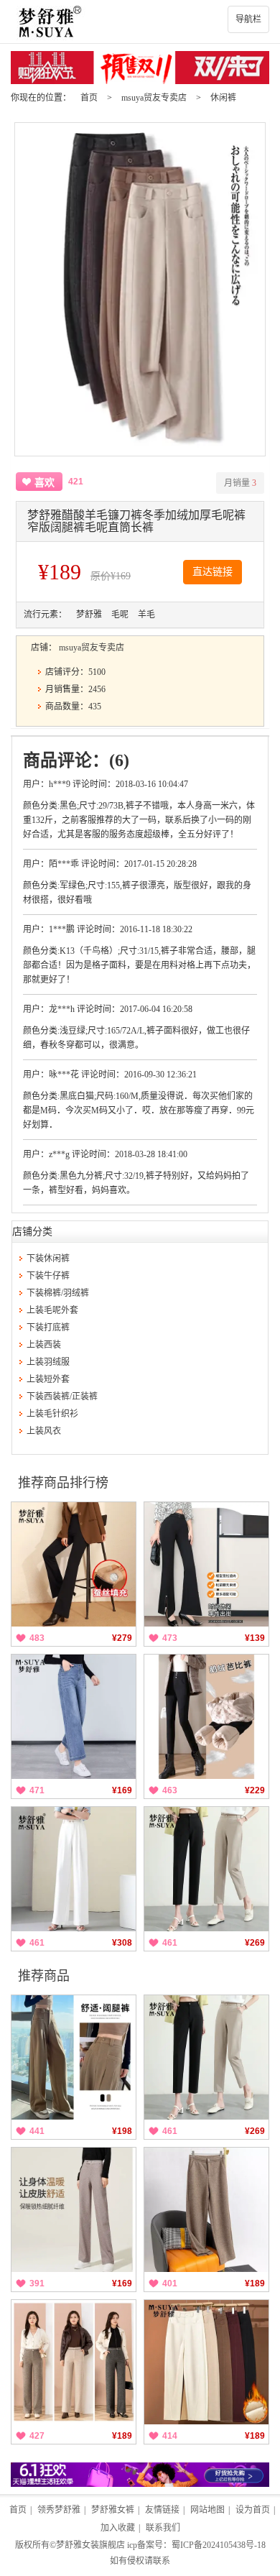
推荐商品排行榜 (63, 1483)
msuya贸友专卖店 (154, 98)
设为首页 (253, 2510)
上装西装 (44, 1345)
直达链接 (213, 572)
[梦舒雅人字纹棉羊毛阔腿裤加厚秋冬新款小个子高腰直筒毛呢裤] (206, 2210)
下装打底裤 (48, 1328)
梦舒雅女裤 (113, 2510)
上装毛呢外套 (52, 1310)
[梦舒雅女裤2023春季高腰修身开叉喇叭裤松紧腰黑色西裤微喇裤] (206, 1564)
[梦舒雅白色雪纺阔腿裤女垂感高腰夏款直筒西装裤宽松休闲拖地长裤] (74, 1869)
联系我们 (163, 2528)
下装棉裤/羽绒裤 (58, 1293)
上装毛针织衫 (52, 1414)
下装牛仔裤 (48, 1276)
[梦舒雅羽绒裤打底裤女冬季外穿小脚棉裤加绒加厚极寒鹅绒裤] (206, 1717)
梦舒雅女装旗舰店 (90, 2545)
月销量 (240, 483)
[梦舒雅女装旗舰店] (140, 22)
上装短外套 (48, 1379)
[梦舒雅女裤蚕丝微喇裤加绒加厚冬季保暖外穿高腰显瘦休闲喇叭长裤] (74, 1564)
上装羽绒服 (48, 1362)
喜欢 (45, 483)
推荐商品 (44, 1976)
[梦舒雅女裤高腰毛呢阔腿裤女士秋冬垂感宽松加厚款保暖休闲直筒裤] (74, 2210)
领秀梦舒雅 (59, 2510)
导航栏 (248, 19)
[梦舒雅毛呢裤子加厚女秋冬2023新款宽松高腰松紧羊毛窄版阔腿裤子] (74, 2362)
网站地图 (207, 2510)
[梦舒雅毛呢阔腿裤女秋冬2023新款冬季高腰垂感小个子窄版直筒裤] (74, 2057)
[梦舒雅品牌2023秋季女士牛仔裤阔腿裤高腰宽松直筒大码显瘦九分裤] (74, 1717)
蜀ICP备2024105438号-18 (219, 2545)
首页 (89, 98)
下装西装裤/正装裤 (62, 1397)
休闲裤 (223, 98)
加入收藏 (118, 2528)
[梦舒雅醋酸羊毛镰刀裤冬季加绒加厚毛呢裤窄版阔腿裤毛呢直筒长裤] (206, 2362)
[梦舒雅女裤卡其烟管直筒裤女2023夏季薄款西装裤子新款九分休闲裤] (206, 1869)
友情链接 (162, 2510)
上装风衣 (44, 1431)
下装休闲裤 (48, 1259)
